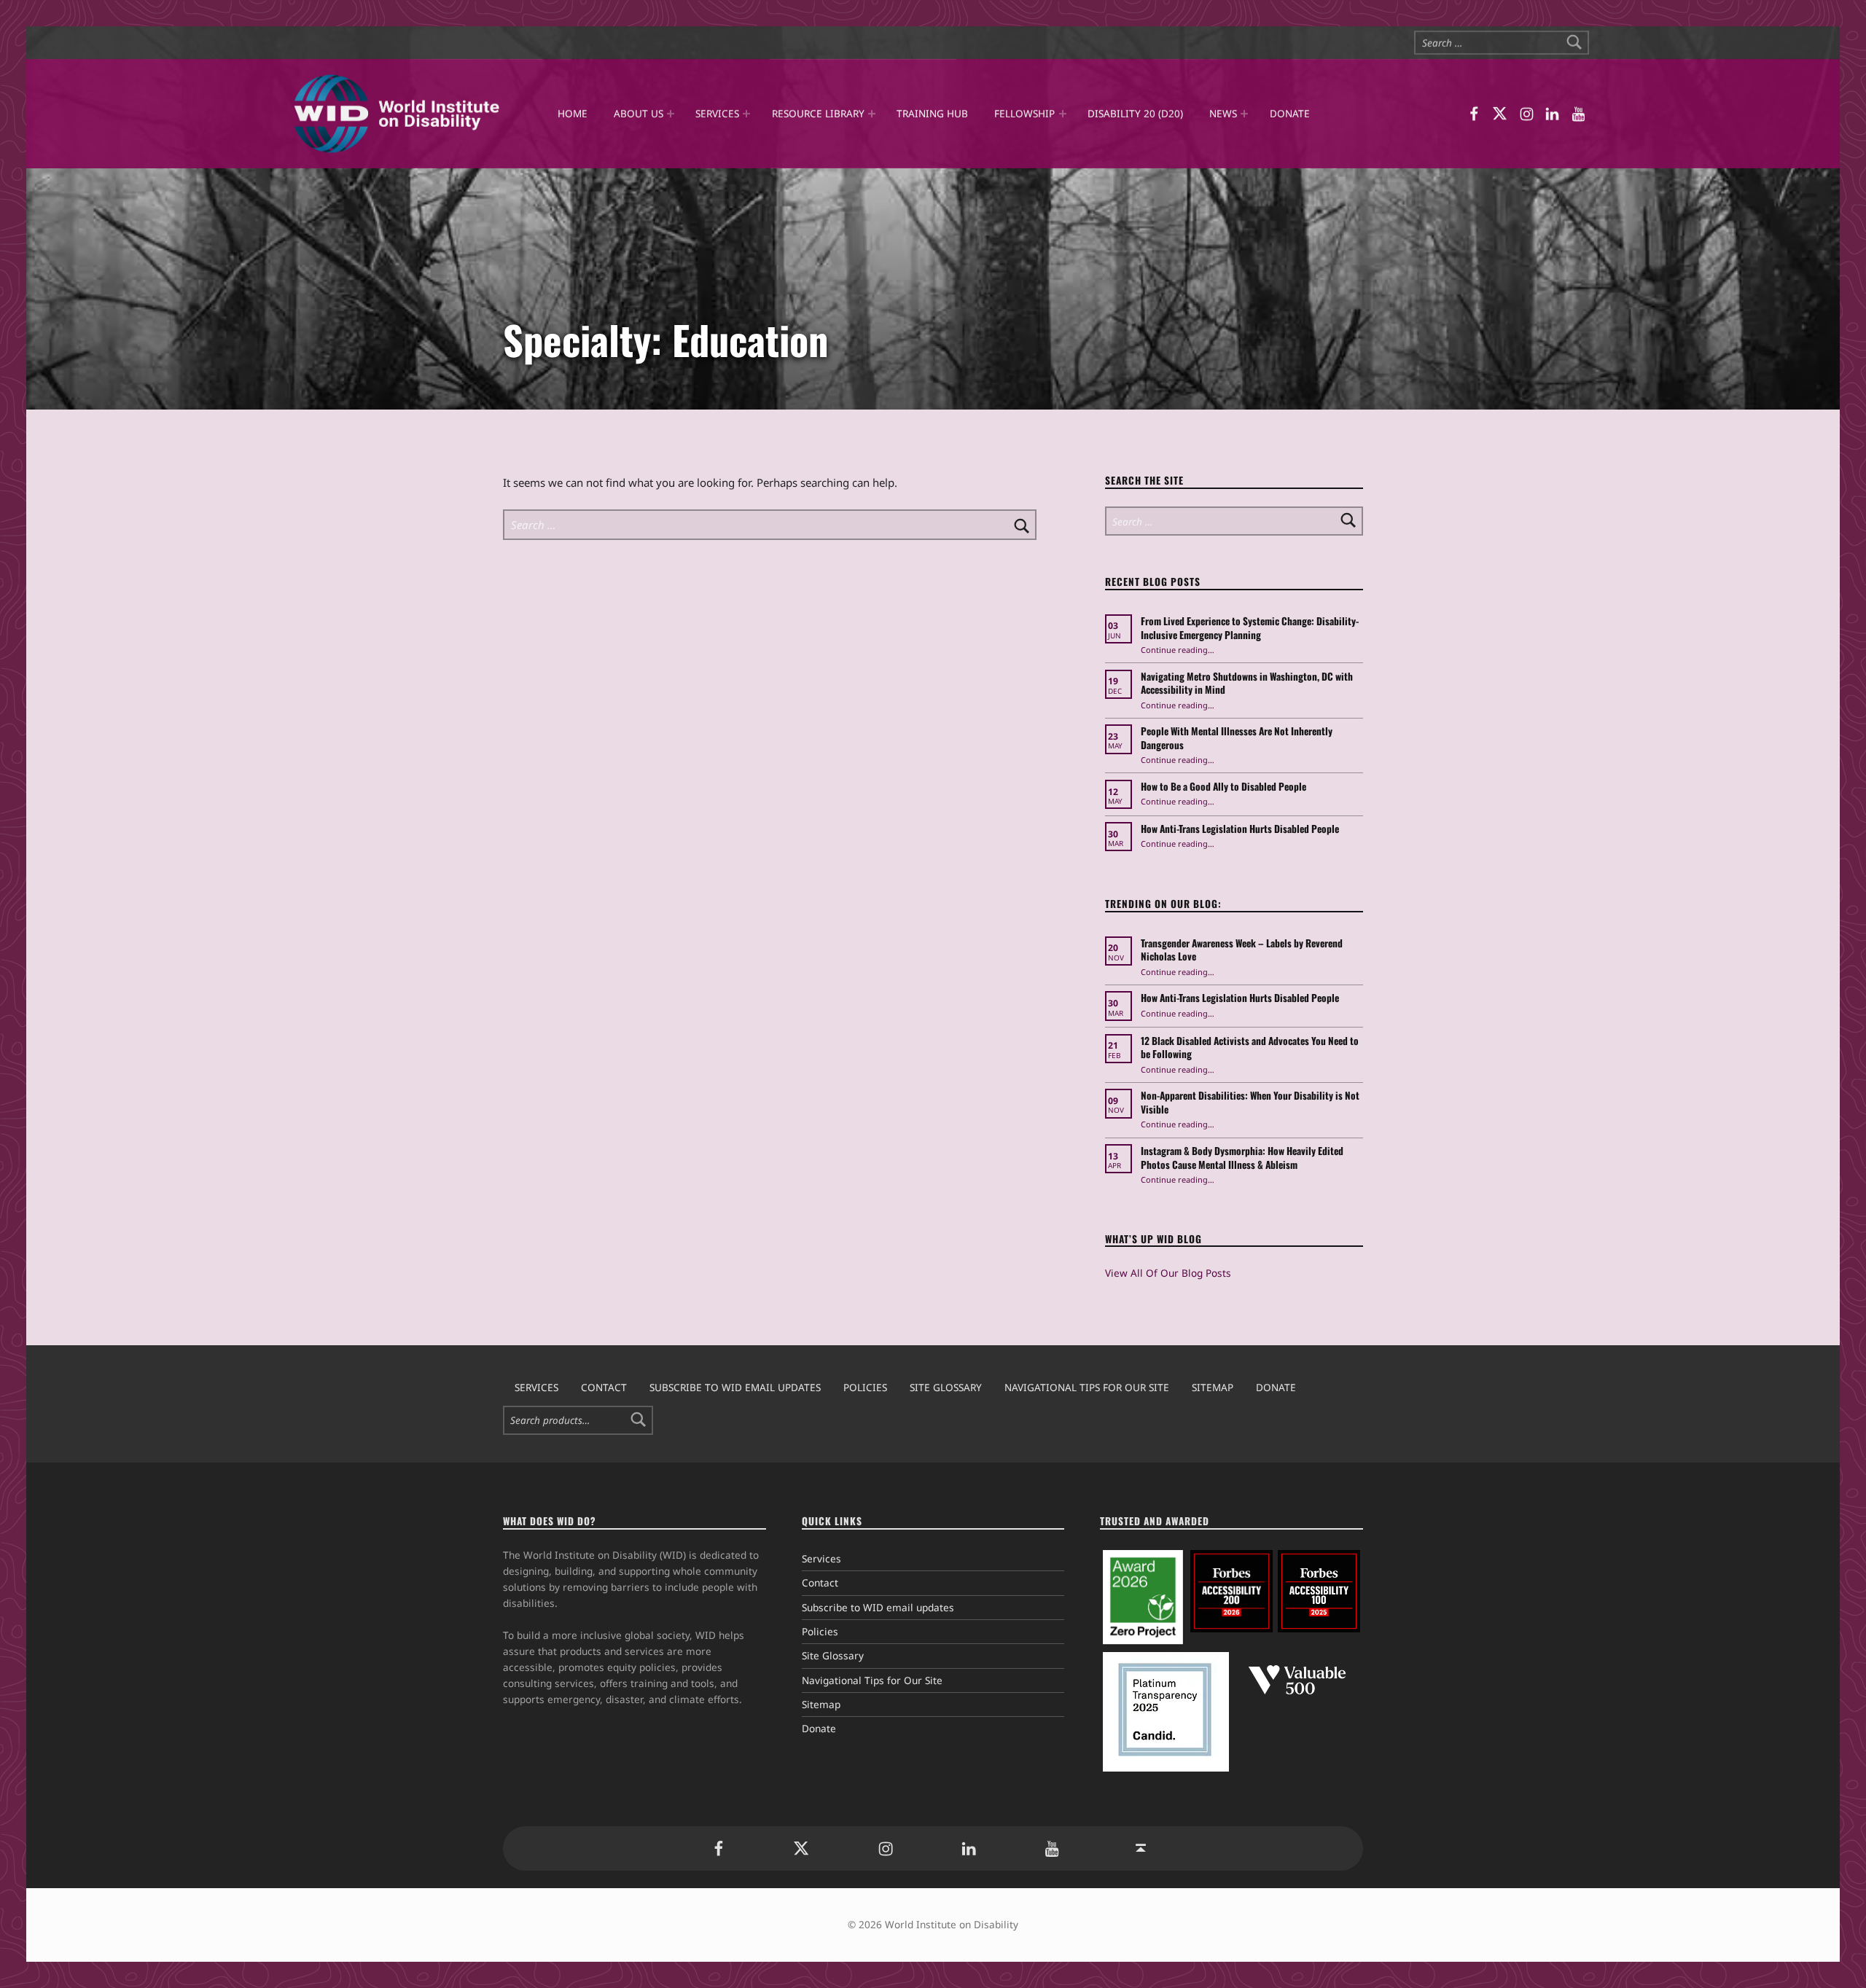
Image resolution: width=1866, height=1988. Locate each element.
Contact (604, 1387)
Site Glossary (946, 1387)
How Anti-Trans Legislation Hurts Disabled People (1240, 829)
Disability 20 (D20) (1135, 113)
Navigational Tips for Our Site (1087, 1387)
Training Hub (932, 113)
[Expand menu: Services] (746, 114)
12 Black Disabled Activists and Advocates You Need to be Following (1250, 1048)
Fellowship (1024, 113)
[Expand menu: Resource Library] (872, 114)
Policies (865, 1387)
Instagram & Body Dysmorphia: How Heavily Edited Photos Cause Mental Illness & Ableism (1242, 1158)
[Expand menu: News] (1244, 114)
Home (573, 113)
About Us (639, 113)
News (1223, 113)
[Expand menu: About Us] (671, 114)
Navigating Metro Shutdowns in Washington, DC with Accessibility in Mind (1247, 683)
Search (638, 1420)
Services (717, 113)
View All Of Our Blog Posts (1168, 1273)
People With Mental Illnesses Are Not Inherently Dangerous (1237, 738)
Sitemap (1213, 1387)
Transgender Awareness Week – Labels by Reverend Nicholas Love (1242, 950)
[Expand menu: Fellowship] (1062, 114)
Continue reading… (1178, 650)
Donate (1289, 113)
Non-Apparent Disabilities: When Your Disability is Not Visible (1250, 1102)
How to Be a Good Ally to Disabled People (1225, 786)
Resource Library (818, 113)
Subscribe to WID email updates (735, 1387)
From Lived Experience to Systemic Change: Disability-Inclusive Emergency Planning (1250, 628)
